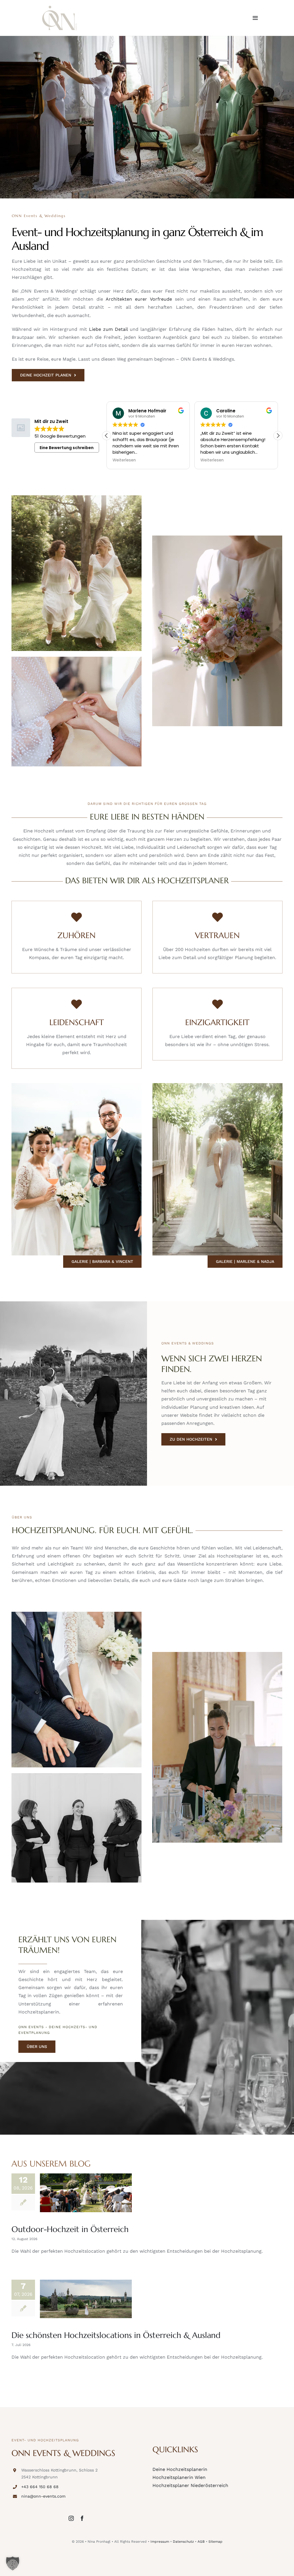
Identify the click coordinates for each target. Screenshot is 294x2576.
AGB (201, 2542)
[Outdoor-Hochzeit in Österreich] (86, 2193)
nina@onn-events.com (43, 2496)
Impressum (160, 2542)
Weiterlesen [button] (124, 460)
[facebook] (82, 2518)
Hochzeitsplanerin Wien (179, 2477)
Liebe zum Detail (108, 329)
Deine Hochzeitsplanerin (180, 2469)
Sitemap (215, 2542)
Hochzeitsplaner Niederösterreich (190, 2485)
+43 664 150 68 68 (40, 2487)
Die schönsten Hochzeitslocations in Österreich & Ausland (116, 2335)
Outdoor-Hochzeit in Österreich (70, 2229)
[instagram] (71, 2518)
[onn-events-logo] (60, 8)
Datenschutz (183, 2542)
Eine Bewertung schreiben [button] (67, 448)
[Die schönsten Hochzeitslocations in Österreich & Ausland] (86, 2299)
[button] (278, 436)
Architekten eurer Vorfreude (139, 299)
